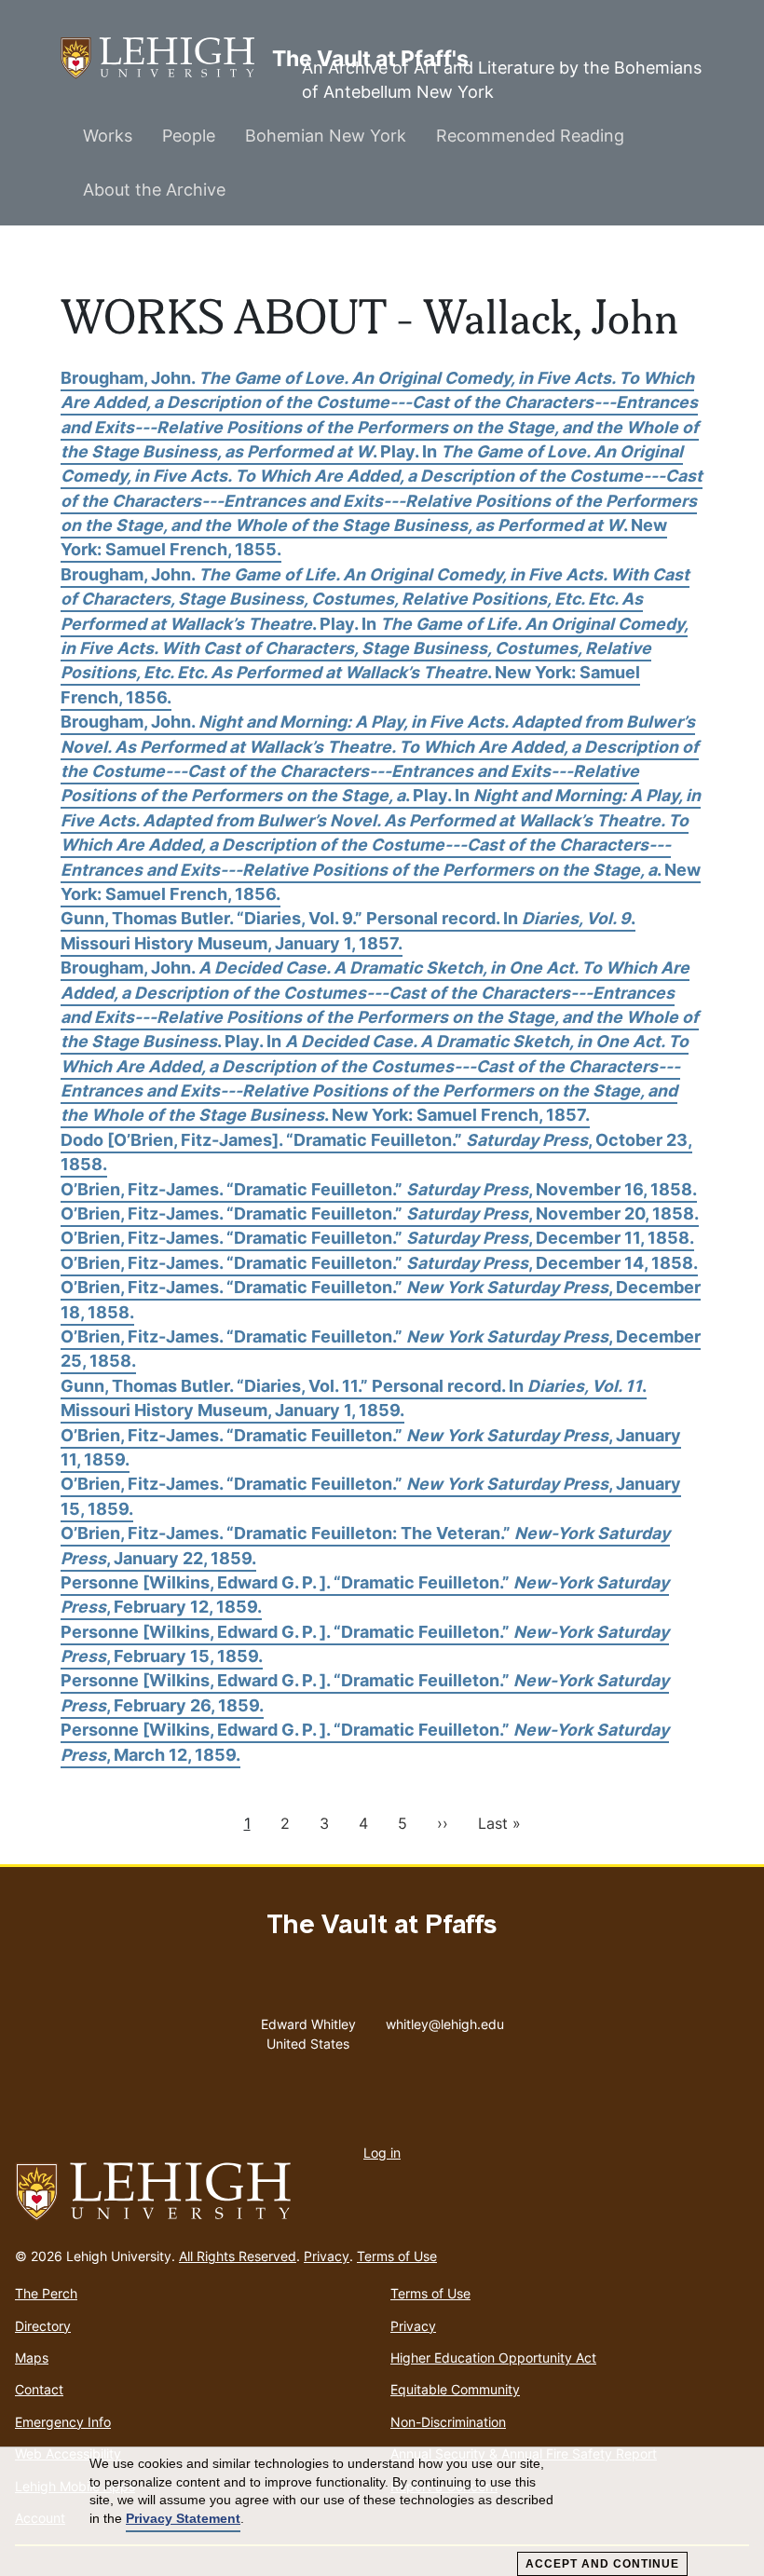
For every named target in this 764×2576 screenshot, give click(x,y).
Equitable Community (455, 2389)
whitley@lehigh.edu (445, 2020)
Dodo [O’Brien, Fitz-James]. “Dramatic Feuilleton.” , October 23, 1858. (376, 1152)
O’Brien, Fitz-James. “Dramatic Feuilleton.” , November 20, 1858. (380, 1213)
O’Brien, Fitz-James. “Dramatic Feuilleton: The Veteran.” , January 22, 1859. (365, 1545)
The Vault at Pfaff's (166, 58)
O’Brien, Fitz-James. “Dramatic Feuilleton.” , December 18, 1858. (381, 1299)
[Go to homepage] (382, 2192)
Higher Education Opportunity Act (493, 2358)
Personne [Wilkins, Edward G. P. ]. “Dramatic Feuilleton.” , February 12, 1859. (365, 1595)
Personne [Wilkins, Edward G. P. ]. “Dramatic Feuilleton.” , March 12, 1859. (365, 1742)
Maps (32, 2358)
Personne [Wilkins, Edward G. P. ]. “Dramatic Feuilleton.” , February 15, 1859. (365, 1644)
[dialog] (382, 2512)
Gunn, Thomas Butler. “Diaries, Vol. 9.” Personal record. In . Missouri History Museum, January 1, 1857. (348, 930)
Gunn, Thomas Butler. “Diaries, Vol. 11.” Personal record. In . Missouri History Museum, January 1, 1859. (354, 1398)
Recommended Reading (530, 136)
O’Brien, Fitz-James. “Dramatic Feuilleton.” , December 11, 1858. (377, 1238)
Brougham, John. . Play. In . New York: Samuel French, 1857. (380, 1041)
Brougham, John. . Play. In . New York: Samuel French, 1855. (382, 464)
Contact (39, 2389)
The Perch (46, 2293)
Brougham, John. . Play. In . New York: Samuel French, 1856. (375, 636)
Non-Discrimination (448, 2422)
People (189, 136)
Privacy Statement (183, 2518)
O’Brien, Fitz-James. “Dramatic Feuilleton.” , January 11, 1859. (371, 1447)
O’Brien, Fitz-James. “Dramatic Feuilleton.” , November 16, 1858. (379, 1189)
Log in (382, 2153)
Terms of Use (397, 2256)
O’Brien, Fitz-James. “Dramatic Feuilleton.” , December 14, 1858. (379, 1263)
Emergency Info (63, 2422)
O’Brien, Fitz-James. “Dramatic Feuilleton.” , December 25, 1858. (381, 1349)
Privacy (327, 2256)
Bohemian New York (326, 136)
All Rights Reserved (238, 2256)
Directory (43, 2326)
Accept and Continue (602, 2564)
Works (108, 136)
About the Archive (154, 190)
